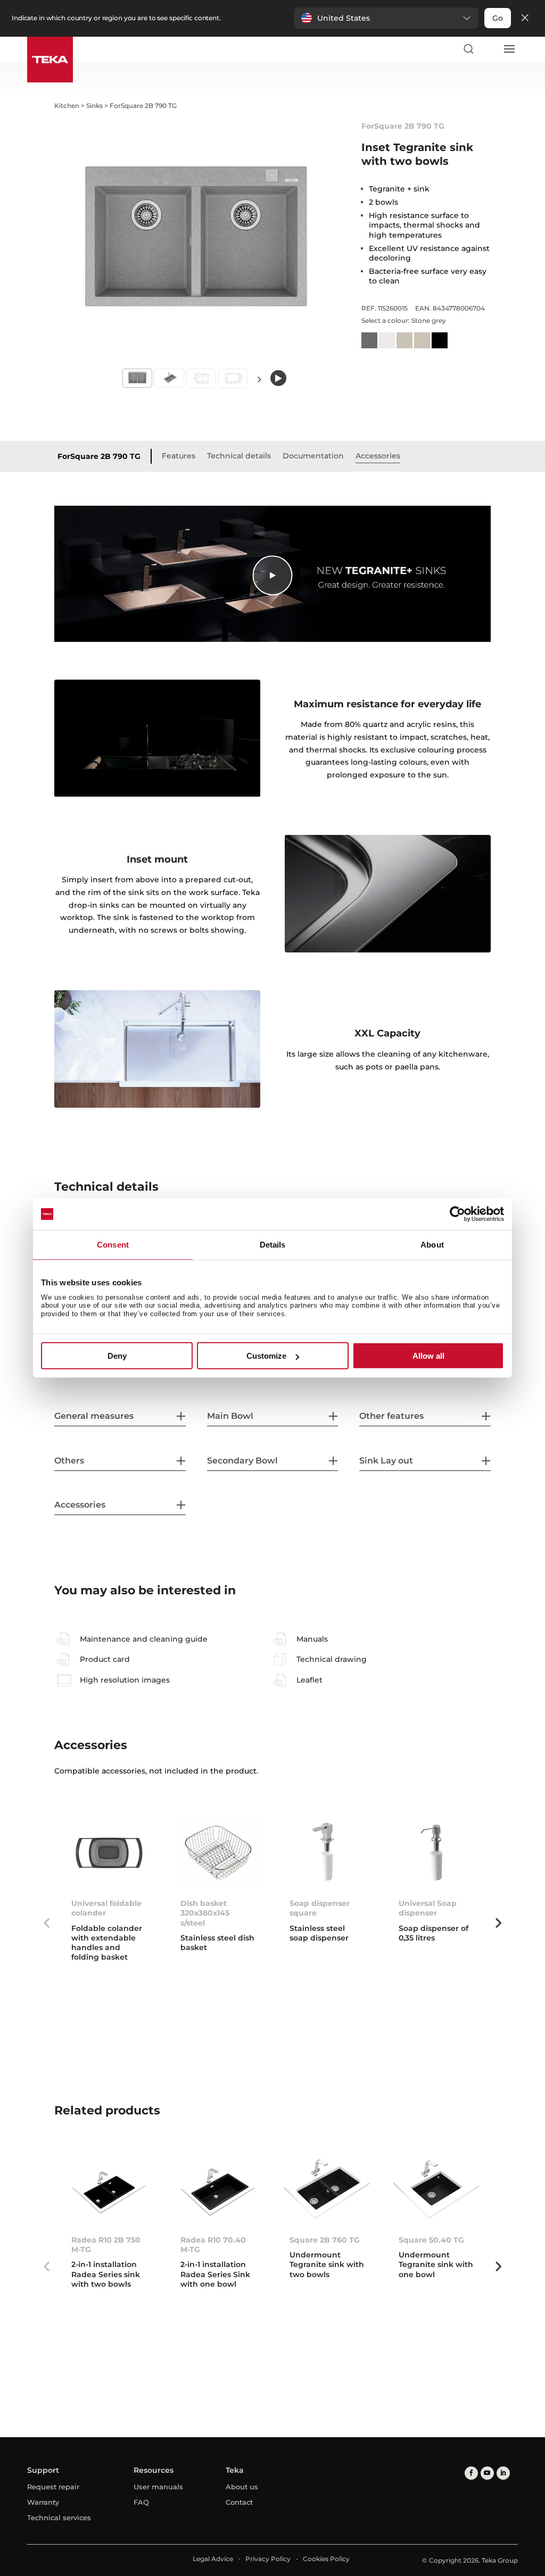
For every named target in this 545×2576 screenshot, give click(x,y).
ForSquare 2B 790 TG (99, 456)
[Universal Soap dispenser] (436, 1853)
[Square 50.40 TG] (436, 2189)
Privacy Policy (268, 2559)
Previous (46, 1923)
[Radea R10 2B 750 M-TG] (109, 2189)
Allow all (428, 1356)
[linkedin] (503, 2473)
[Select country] (489, 49)
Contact (239, 2502)
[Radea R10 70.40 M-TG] (218, 2189)
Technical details (239, 456)
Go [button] (498, 18)
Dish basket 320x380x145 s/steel (205, 1913)
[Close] (525, 18)
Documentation (313, 456)
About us (242, 2487)
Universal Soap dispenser (428, 1908)
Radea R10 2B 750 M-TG (106, 2245)
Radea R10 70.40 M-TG (213, 2245)
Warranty (43, 2502)
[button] (386, 18)
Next (260, 379)
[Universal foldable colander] (109, 1853)
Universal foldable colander (106, 1908)
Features (179, 456)
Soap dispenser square (320, 1908)
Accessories (378, 456)
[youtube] (487, 2473)
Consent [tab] (113, 1245)
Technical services (59, 2518)
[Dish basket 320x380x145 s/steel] (218, 1853)
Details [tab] (273, 1245)
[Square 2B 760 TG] (327, 2189)
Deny (117, 1356)
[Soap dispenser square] (327, 1853)
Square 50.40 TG (431, 2240)
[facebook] (471, 2473)
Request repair (53, 2487)
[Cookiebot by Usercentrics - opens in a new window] (457, 1214)
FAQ (141, 2502)
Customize (266, 1356)
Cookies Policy (326, 2559)
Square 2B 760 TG (325, 2240)
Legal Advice (213, 2559)
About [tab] (432, 1245)
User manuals (158, 2487)
